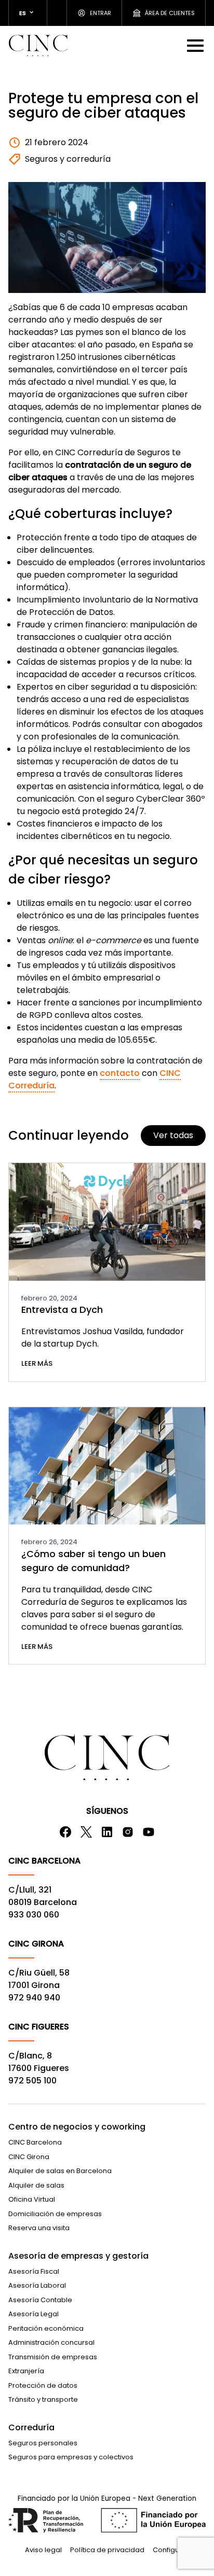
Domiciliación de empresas (55, 2214)
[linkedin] (107, 1832)
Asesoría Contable (40, 2300)
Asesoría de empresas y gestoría (78, 2256)
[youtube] (149, 1832)
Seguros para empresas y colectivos (71, 2457)
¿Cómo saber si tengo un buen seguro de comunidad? (93, 1561)
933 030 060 (34, 1915)
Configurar (171, 2550)
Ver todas (173, 1135)
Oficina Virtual (32, 2199)
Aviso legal (43, 2550)
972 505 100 (32, 2081)
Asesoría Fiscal (34, 2271)
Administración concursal (51, 2342)
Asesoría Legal (34, 2314)
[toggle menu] (196, 45)
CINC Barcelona (35, 2142)
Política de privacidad (107, 2550)
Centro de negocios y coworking (77, 2127)
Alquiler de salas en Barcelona (60, 2171)
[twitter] (86, 1832)
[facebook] (65, 1832)
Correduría (31, 2427)
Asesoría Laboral (37, 2285)
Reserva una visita (39, 2228)
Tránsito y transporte (43, 2399)
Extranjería (26, 2371)
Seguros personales (43, 2443)
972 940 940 (34, 1998)
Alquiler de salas (36, 2185)
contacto (120, 1073)
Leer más (37, 1363)
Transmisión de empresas (53, 2357)
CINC (38, 45)
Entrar (101, 13)
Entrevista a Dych (62, 1310)
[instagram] (128, 1832)
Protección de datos (43, 2385)
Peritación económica (46, 2328)
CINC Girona (29, 2157)
